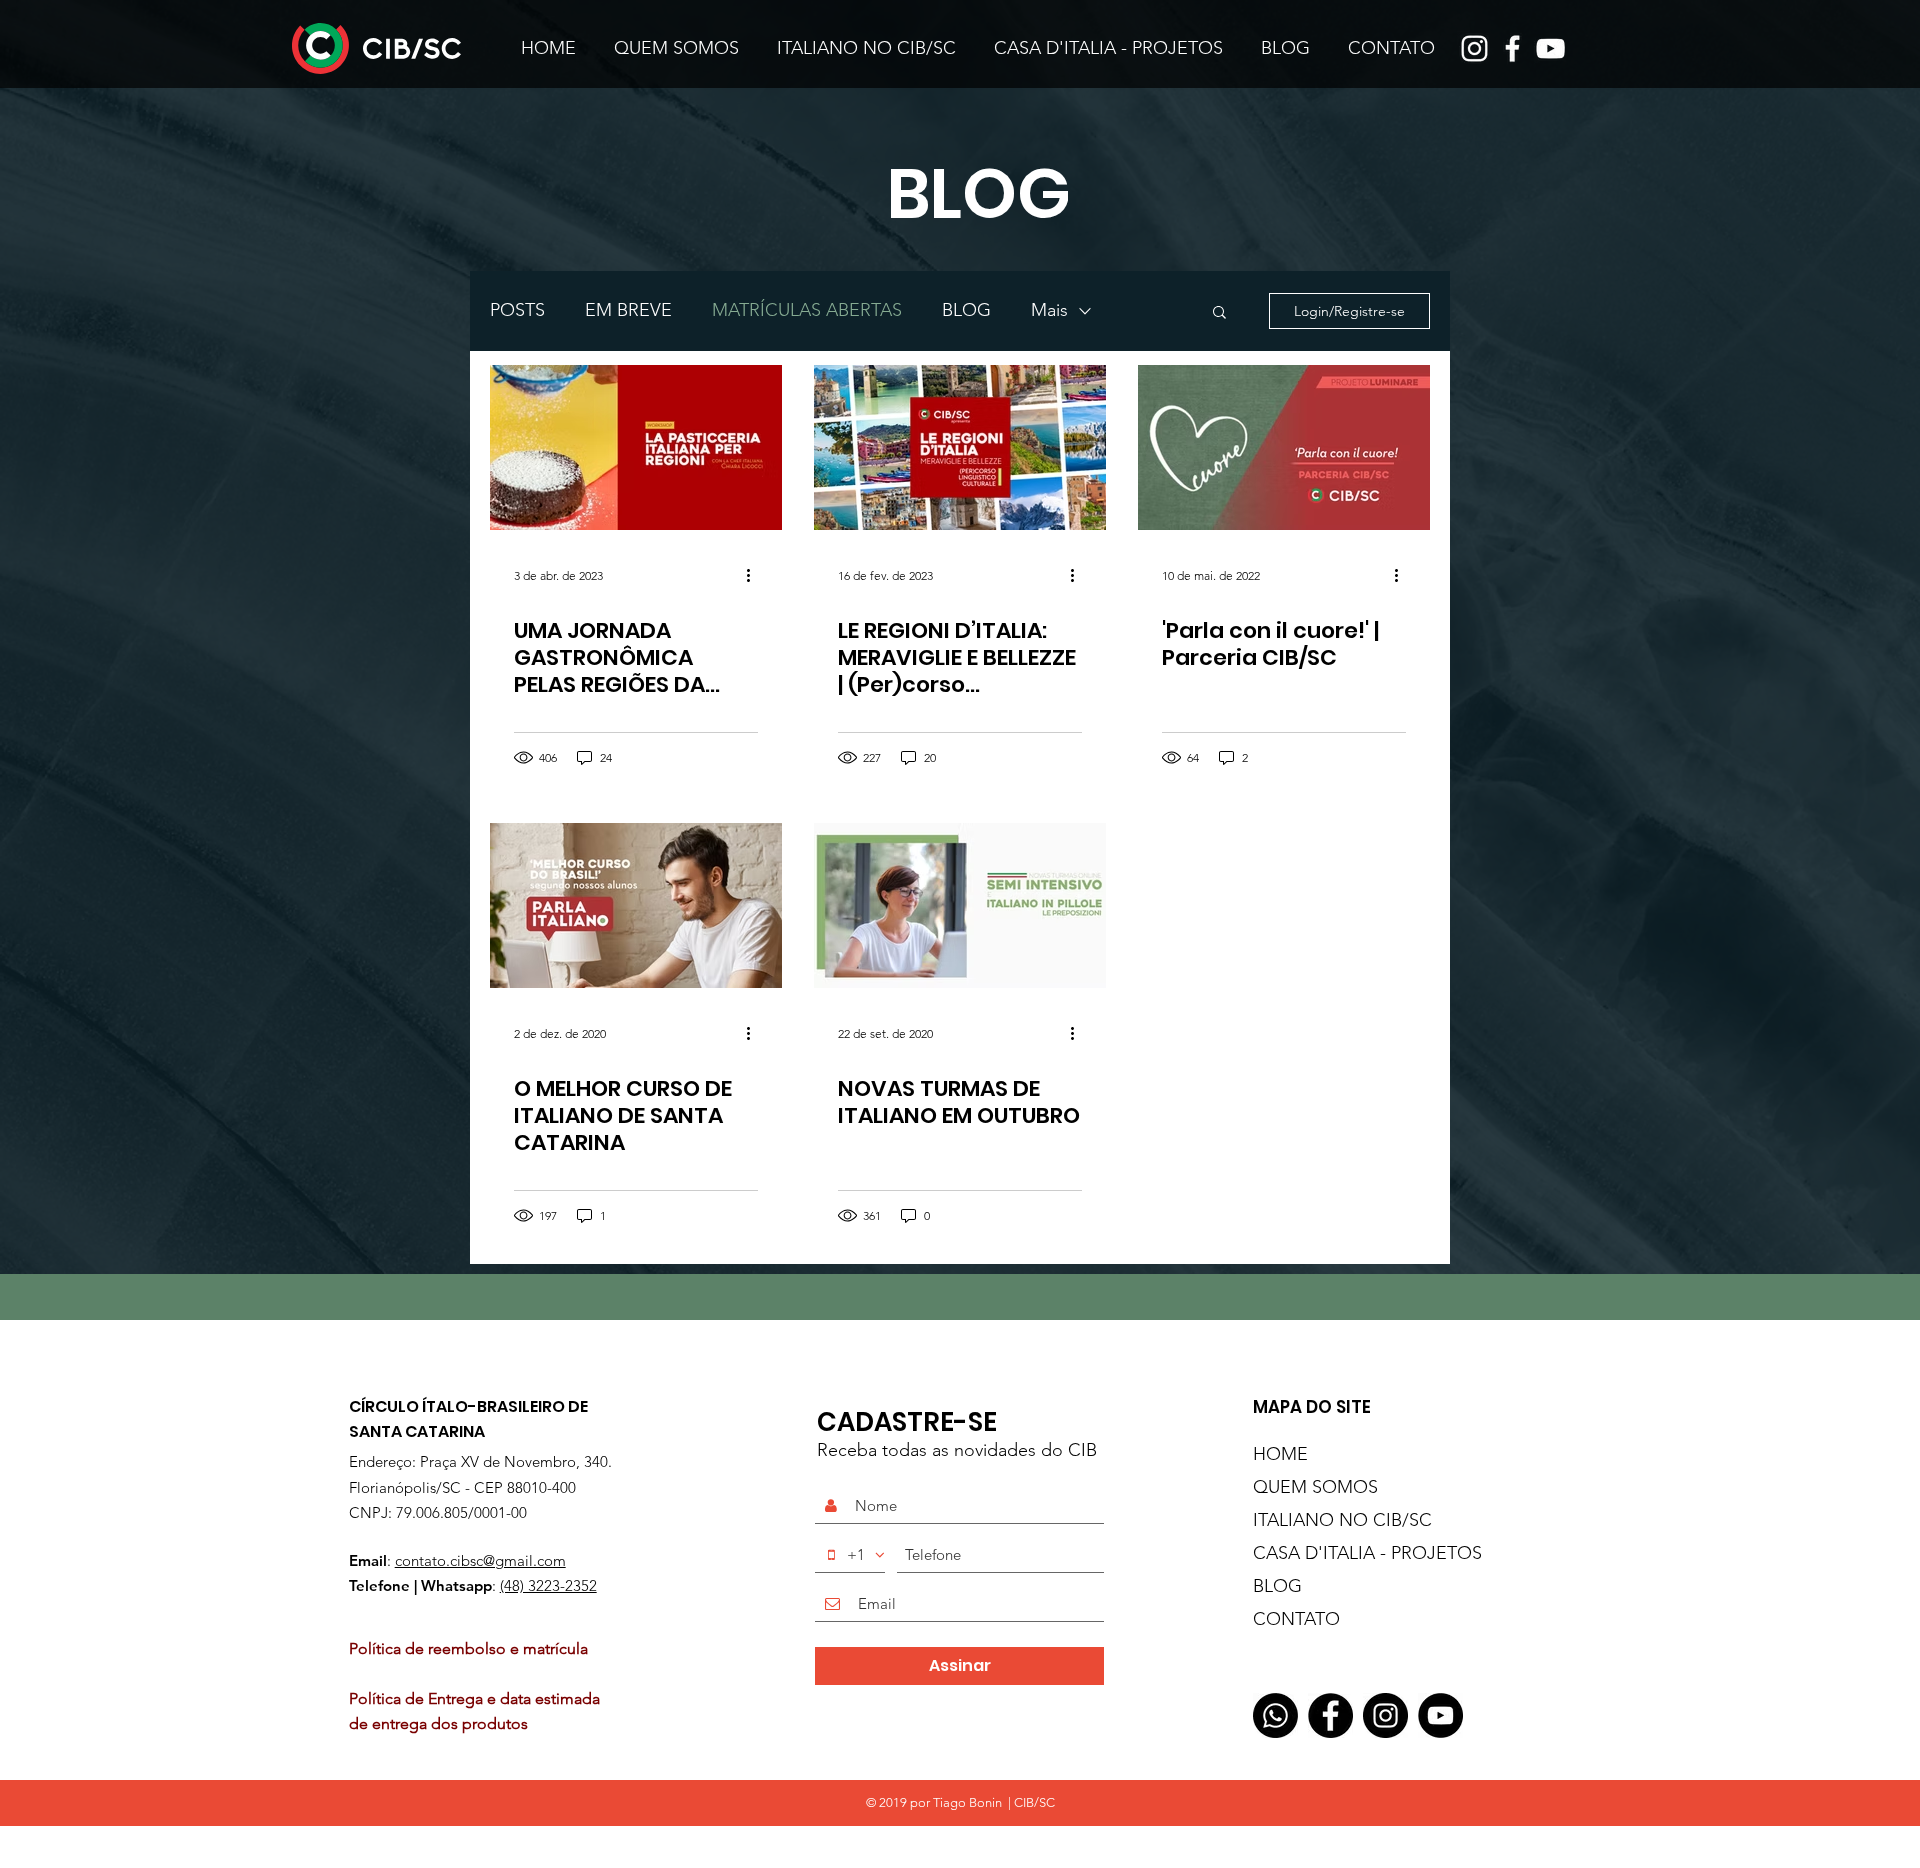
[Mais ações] (755, 575)
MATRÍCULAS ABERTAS (807, 310)
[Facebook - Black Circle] (1330, 1715)
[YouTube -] (1440, 1715)
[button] (1219, 313)
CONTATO (1296, 1619)
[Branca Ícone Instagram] (1474, 48)
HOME (1280, 1454)
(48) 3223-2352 (548, 1585)
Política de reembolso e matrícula (472, 1648)
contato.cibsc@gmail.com (480, 1560)
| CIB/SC (1030, 1802)
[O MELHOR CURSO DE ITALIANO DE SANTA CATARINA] (636, 905)
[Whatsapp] (1275, 1715)
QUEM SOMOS (1315, 1487)
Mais (1049, 310)
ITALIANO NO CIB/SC (1342, 1520)
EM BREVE (628, 310)
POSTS (517, 310)
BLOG (966, 310)
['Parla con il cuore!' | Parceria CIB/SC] (1284, 447)
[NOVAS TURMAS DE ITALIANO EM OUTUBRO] (960, 905)
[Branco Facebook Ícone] (1512, 48)
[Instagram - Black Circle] (1385, 1715)
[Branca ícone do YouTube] (1550, 48)
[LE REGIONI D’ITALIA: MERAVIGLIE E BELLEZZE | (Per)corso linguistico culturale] (960, 447)
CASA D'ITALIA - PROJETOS (1342, 1553)
